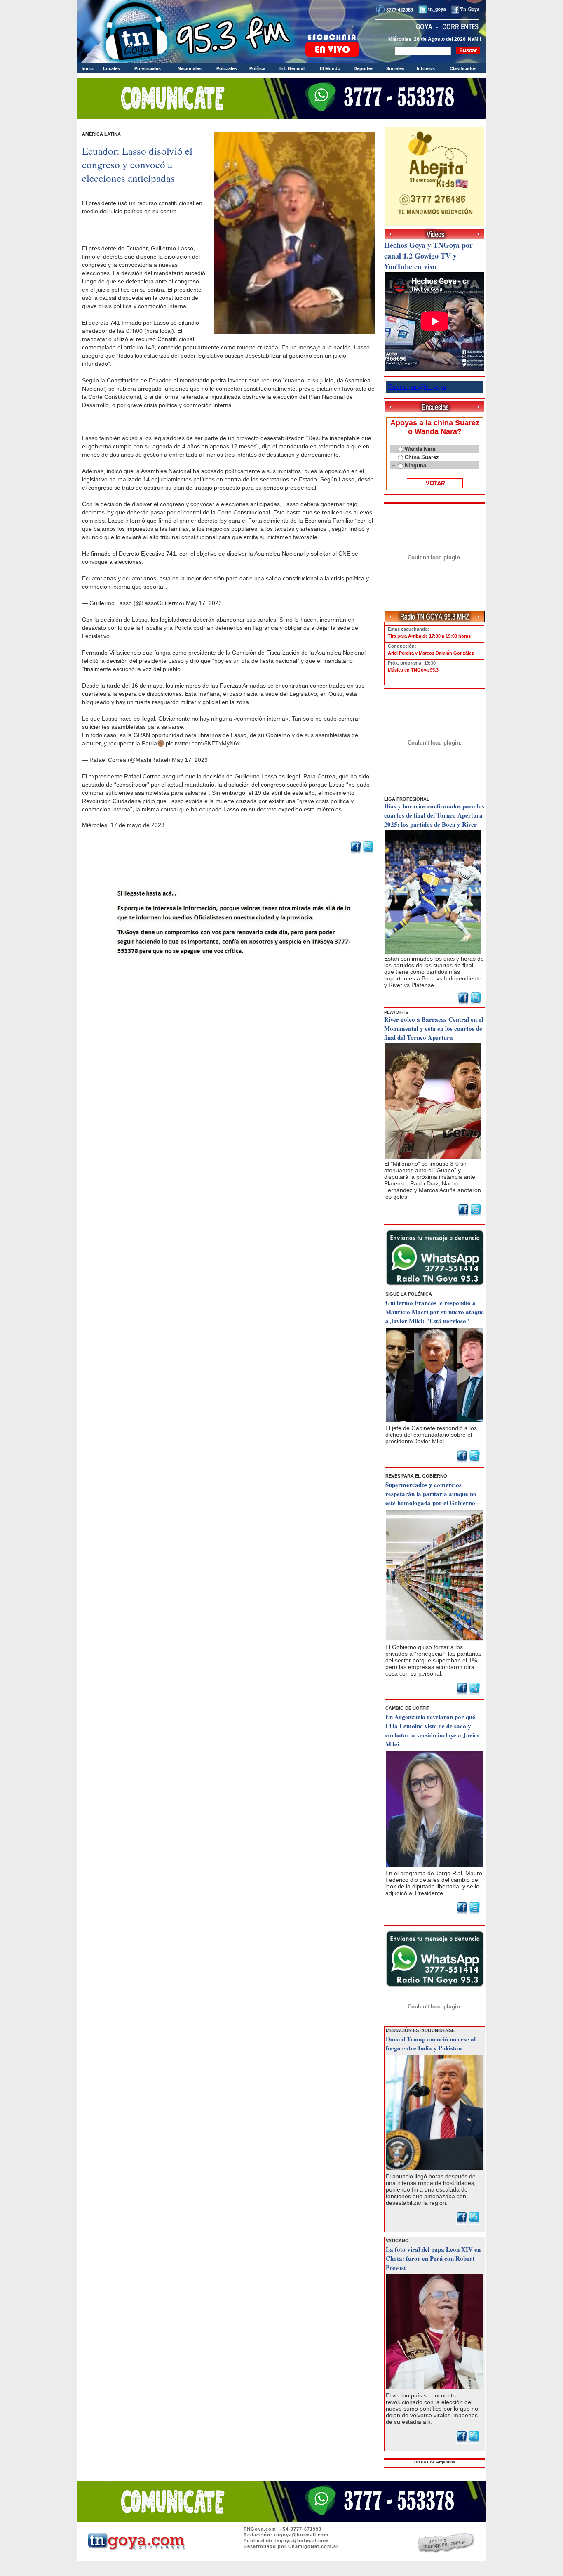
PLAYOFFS (396, 1012)
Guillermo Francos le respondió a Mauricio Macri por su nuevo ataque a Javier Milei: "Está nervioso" (435, 1312)
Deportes (364, 68)
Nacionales (190, 68)
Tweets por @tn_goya (417, 387)
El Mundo (330, 68)
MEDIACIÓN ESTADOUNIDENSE (420, 2030)
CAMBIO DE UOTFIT (407, 1708)
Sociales (395, 68)
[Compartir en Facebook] (356, 852)
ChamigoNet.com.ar (313, 2546)
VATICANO (397, 2241)
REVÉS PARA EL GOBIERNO (416, 1476)
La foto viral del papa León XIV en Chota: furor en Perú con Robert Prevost (433, 2258)
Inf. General (292, 68)
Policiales (227, 68)
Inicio (88, 68)
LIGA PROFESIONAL (407, 799)
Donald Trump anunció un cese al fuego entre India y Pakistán (431, 2043)
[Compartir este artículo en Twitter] (368, 852)
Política (257, 68)
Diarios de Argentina (435, 2462)
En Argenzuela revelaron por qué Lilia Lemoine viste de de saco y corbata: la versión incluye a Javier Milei (433, 1730)
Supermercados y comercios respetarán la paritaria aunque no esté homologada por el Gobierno (431, 1494)
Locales (111, 68)
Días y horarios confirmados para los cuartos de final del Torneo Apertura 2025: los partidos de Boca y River (434, 815)
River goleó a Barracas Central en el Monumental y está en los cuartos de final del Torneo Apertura (434, 1028)
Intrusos (426, 68)
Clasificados (463, 68)
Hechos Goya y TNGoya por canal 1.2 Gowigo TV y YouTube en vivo (428, 256)
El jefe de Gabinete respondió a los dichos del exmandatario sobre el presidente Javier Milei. (431, 1435)
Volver (230, 977)
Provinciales (148, 68)
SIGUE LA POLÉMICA (409, 1294)
